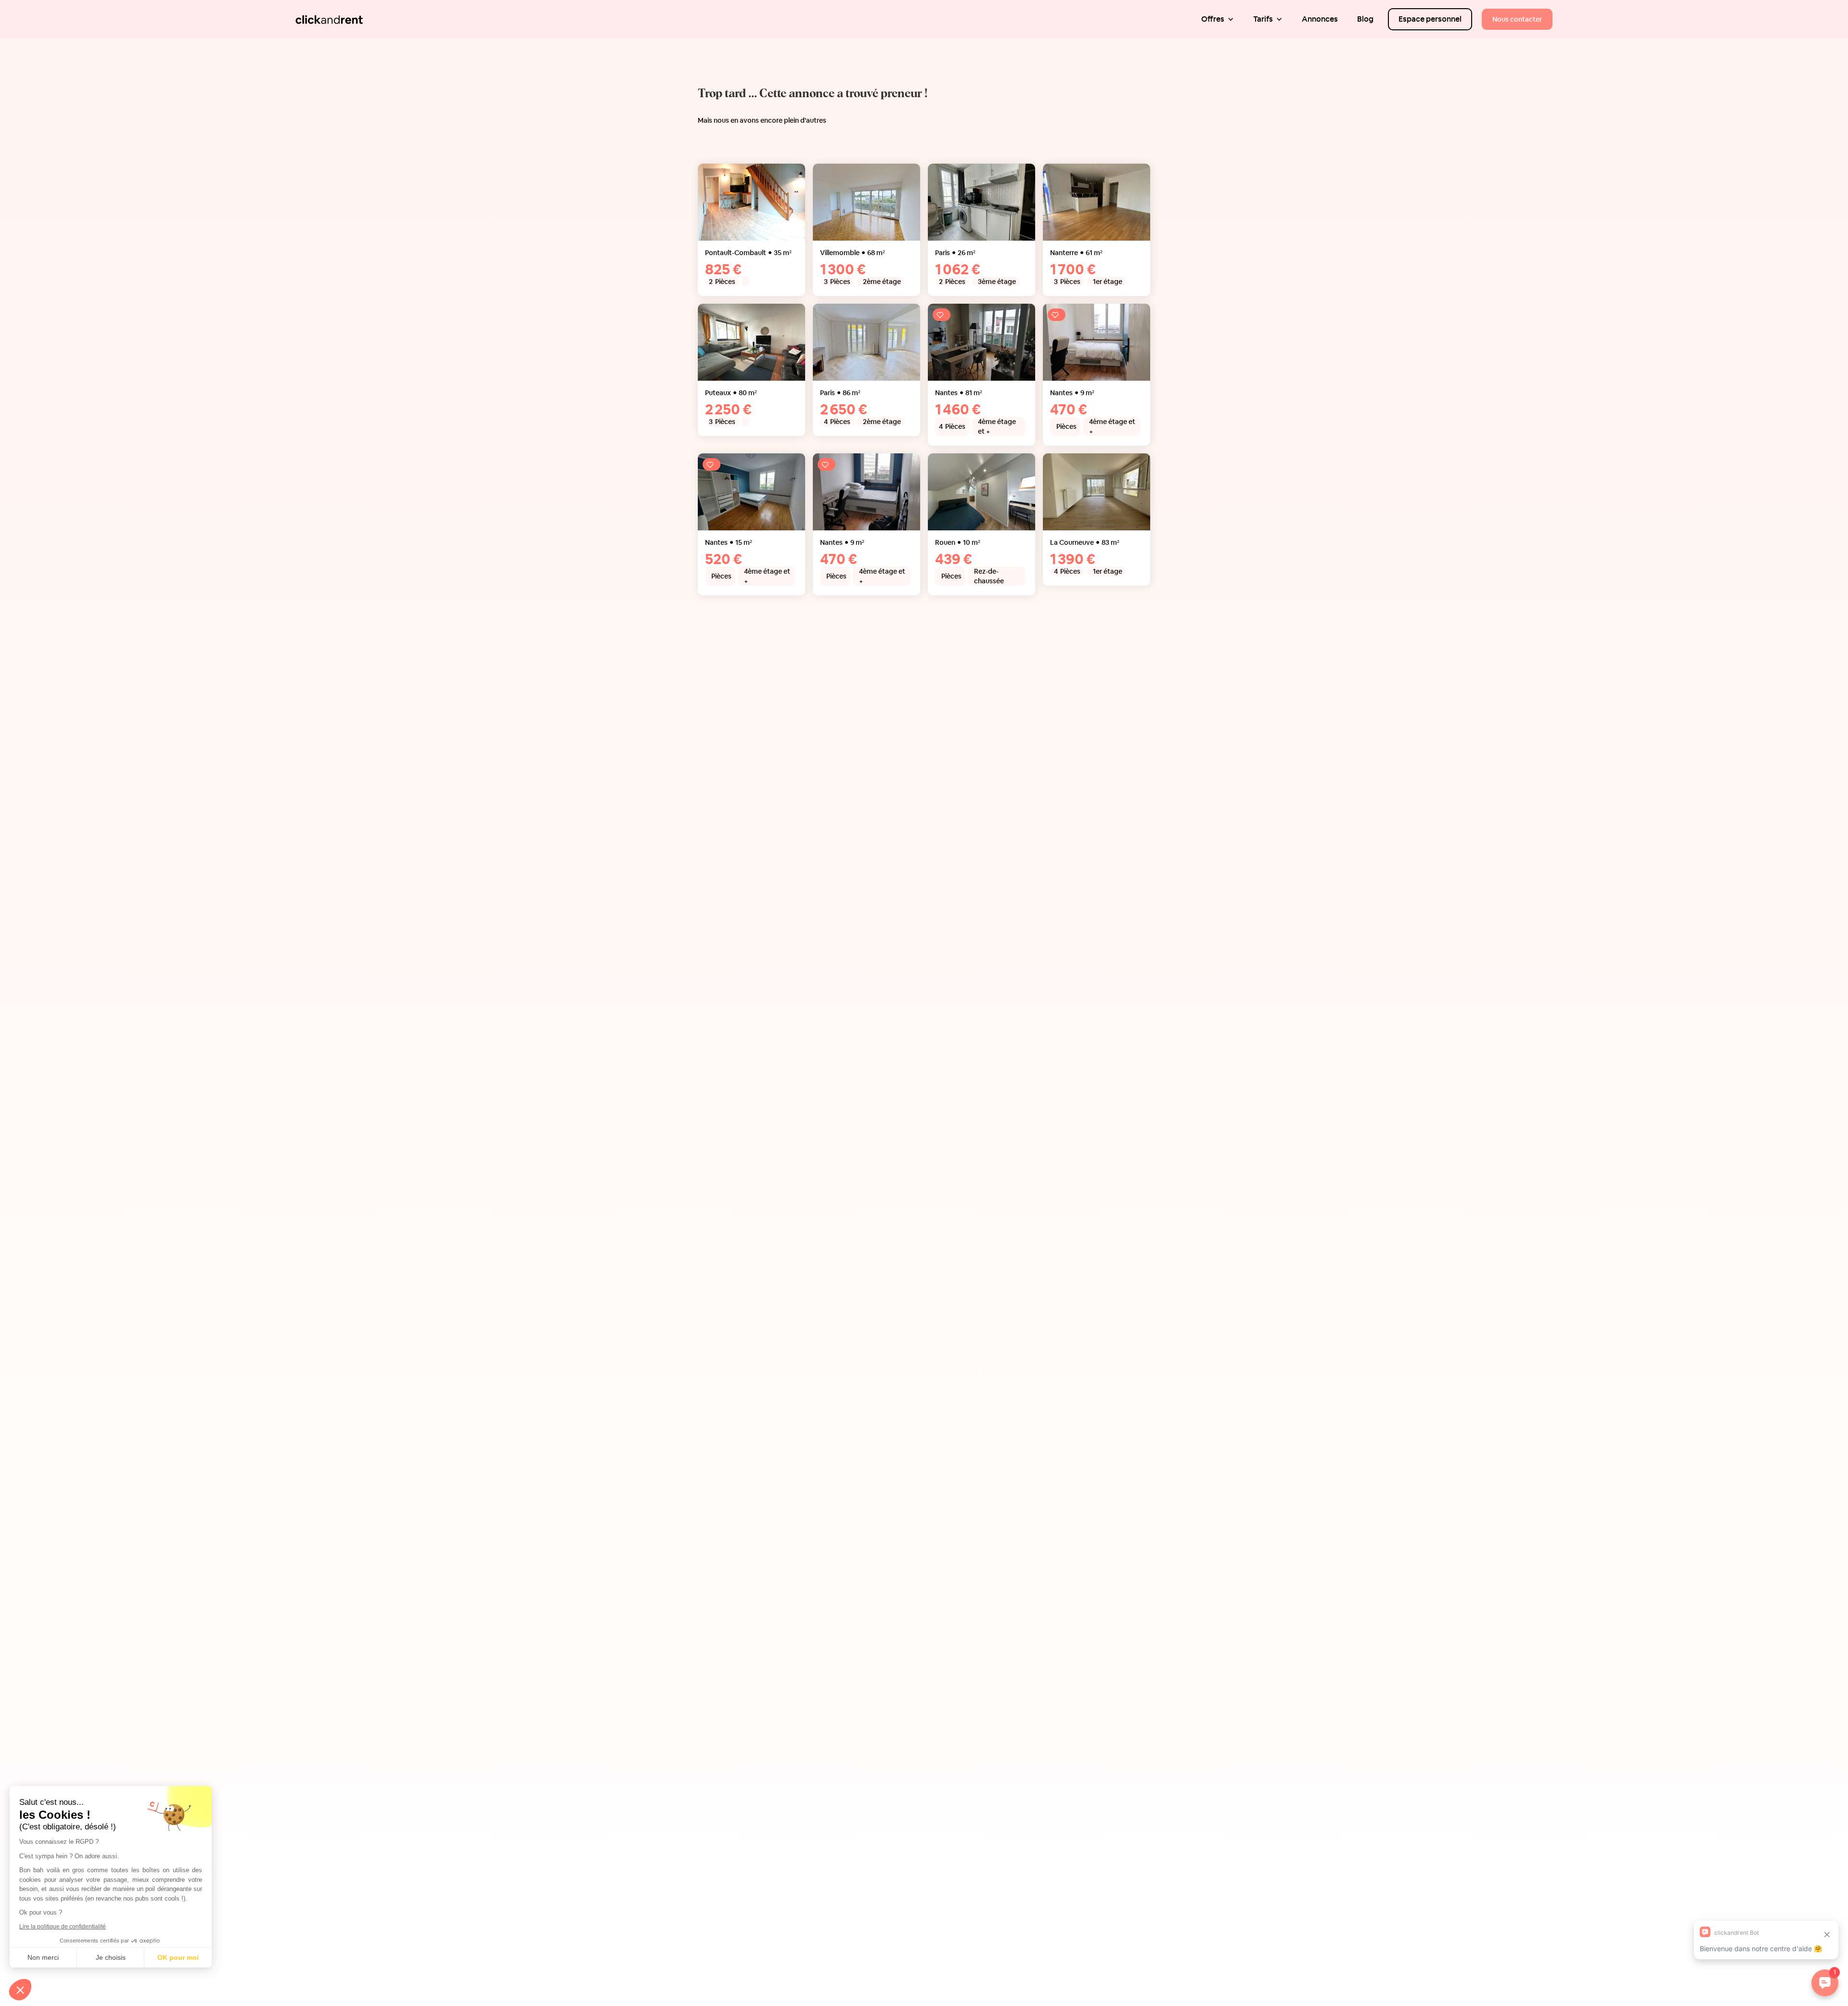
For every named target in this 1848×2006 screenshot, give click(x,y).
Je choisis (111, 1957)
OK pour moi (178, 1957)
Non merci (43, 1957)
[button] (1218, 19)
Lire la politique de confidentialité (63, 1927)
